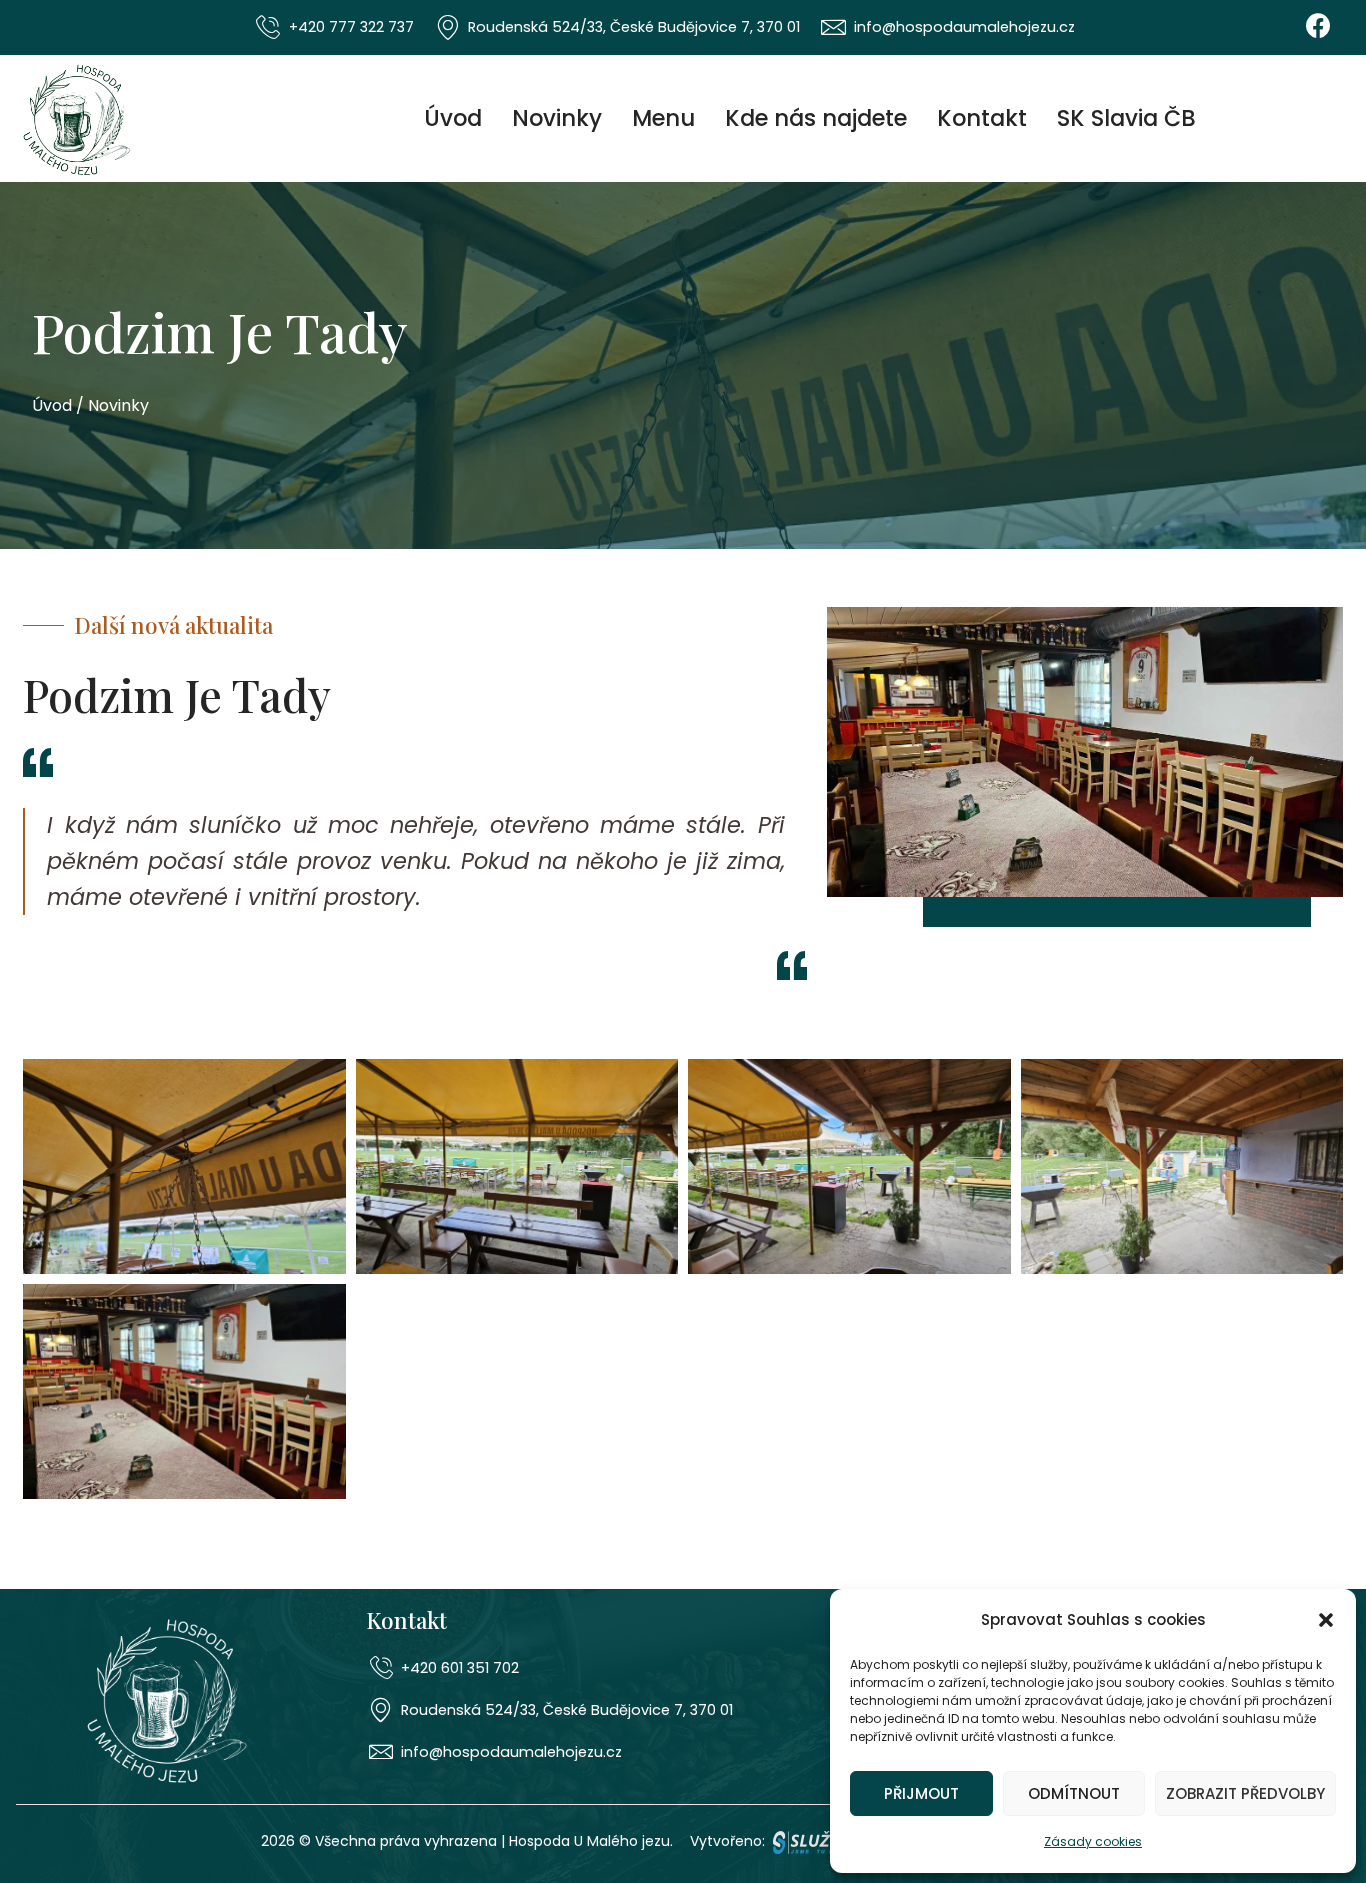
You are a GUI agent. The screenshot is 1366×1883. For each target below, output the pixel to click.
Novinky (557, 118)
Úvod (453, 118)
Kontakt (982, 118)
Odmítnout (1074, 1793)
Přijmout (921, 1793)
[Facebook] (1318, 25)
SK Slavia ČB (1126, 118)
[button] (1326, 1620)
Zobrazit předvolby (1245, 1793)
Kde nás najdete (816, 118)
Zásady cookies (1093, 1841)
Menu (663, 118)
